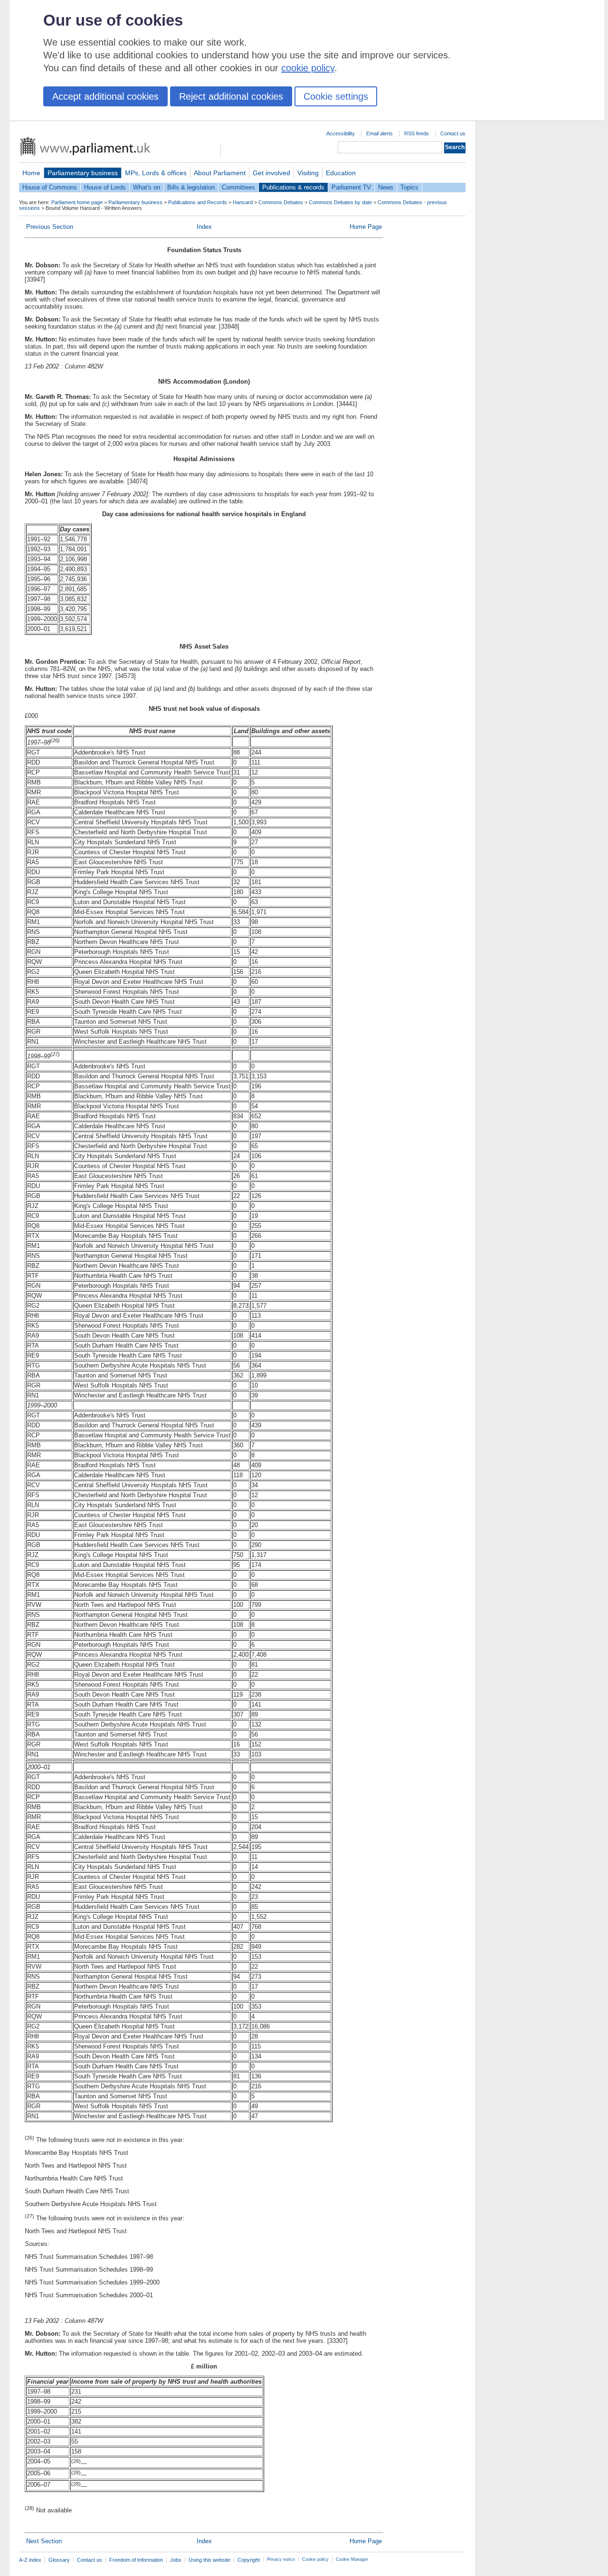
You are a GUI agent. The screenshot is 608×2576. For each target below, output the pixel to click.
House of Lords (105, 187)
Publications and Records (198, 202)
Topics (409, 187)
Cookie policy (315, 2559)
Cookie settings (336, 96)
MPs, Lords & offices (156, 173)
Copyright (249, 2560)
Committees (238, 187)
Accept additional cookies (105, 96)
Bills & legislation (191, 187)
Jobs (176, 2560)
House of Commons (50, 187)
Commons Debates (281, 202)
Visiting (308, 173)
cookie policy (308, 68)
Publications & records (293, 187)
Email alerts (380, 133)
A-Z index (30, 2560)
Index (204, 227)
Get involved (271, 173)
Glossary (59, 2560)
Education (341, 173)
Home (31, 173)
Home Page (366, 227)
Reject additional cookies (231, 96)
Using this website (209, 2560)
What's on (147, 187)
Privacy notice (281, 2559)
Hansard (243, 202)
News (386, 187)
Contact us (453, 133)
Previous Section (50, 227)
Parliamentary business (83, 173)
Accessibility (341, 133)
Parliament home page (77, 202)
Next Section (44, 2541)
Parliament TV (351, 187)
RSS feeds (417, 133)
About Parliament (220, 173)
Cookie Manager (352, 2559)
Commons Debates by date (340, 202)
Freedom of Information (136, 2560)
